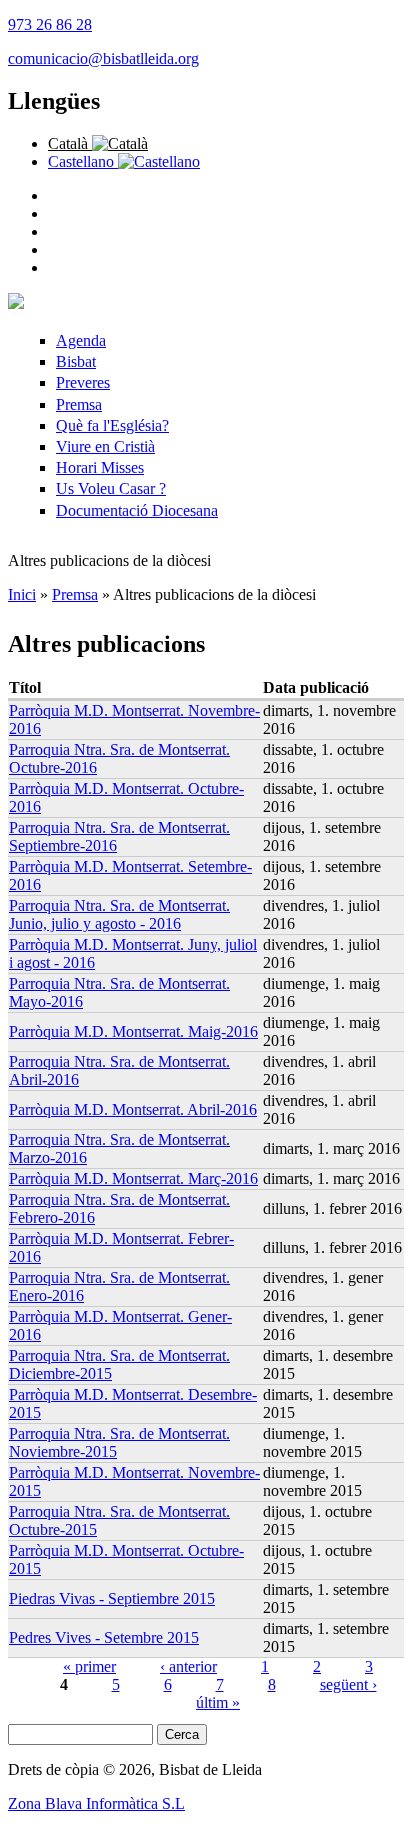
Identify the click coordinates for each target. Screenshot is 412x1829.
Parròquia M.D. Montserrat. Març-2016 (133, 1178)
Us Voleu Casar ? (111, 488)
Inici (22, 594)
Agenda (81, 340)
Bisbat (76, 361)
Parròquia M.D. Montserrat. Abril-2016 (133, 1109)
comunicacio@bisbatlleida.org (103, 58)
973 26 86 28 (50, 24)
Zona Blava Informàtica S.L (96, 1803)
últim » (218, 1702)
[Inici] (16, 303)
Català (70, 143)
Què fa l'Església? (112, 425)
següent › (348, 1684)
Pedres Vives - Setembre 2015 (104, 1637)
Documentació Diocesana (137, 510)
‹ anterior (188, 1666)
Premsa (79, 404)
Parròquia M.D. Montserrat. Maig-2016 (133, 1031)
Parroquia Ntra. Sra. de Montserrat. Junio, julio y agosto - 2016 (119, 914)
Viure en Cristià (105, 446)
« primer (89, 1666)
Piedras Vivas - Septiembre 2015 (112, 1598)
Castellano (83, 161)
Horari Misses (100, 467)
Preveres (83, 382)
